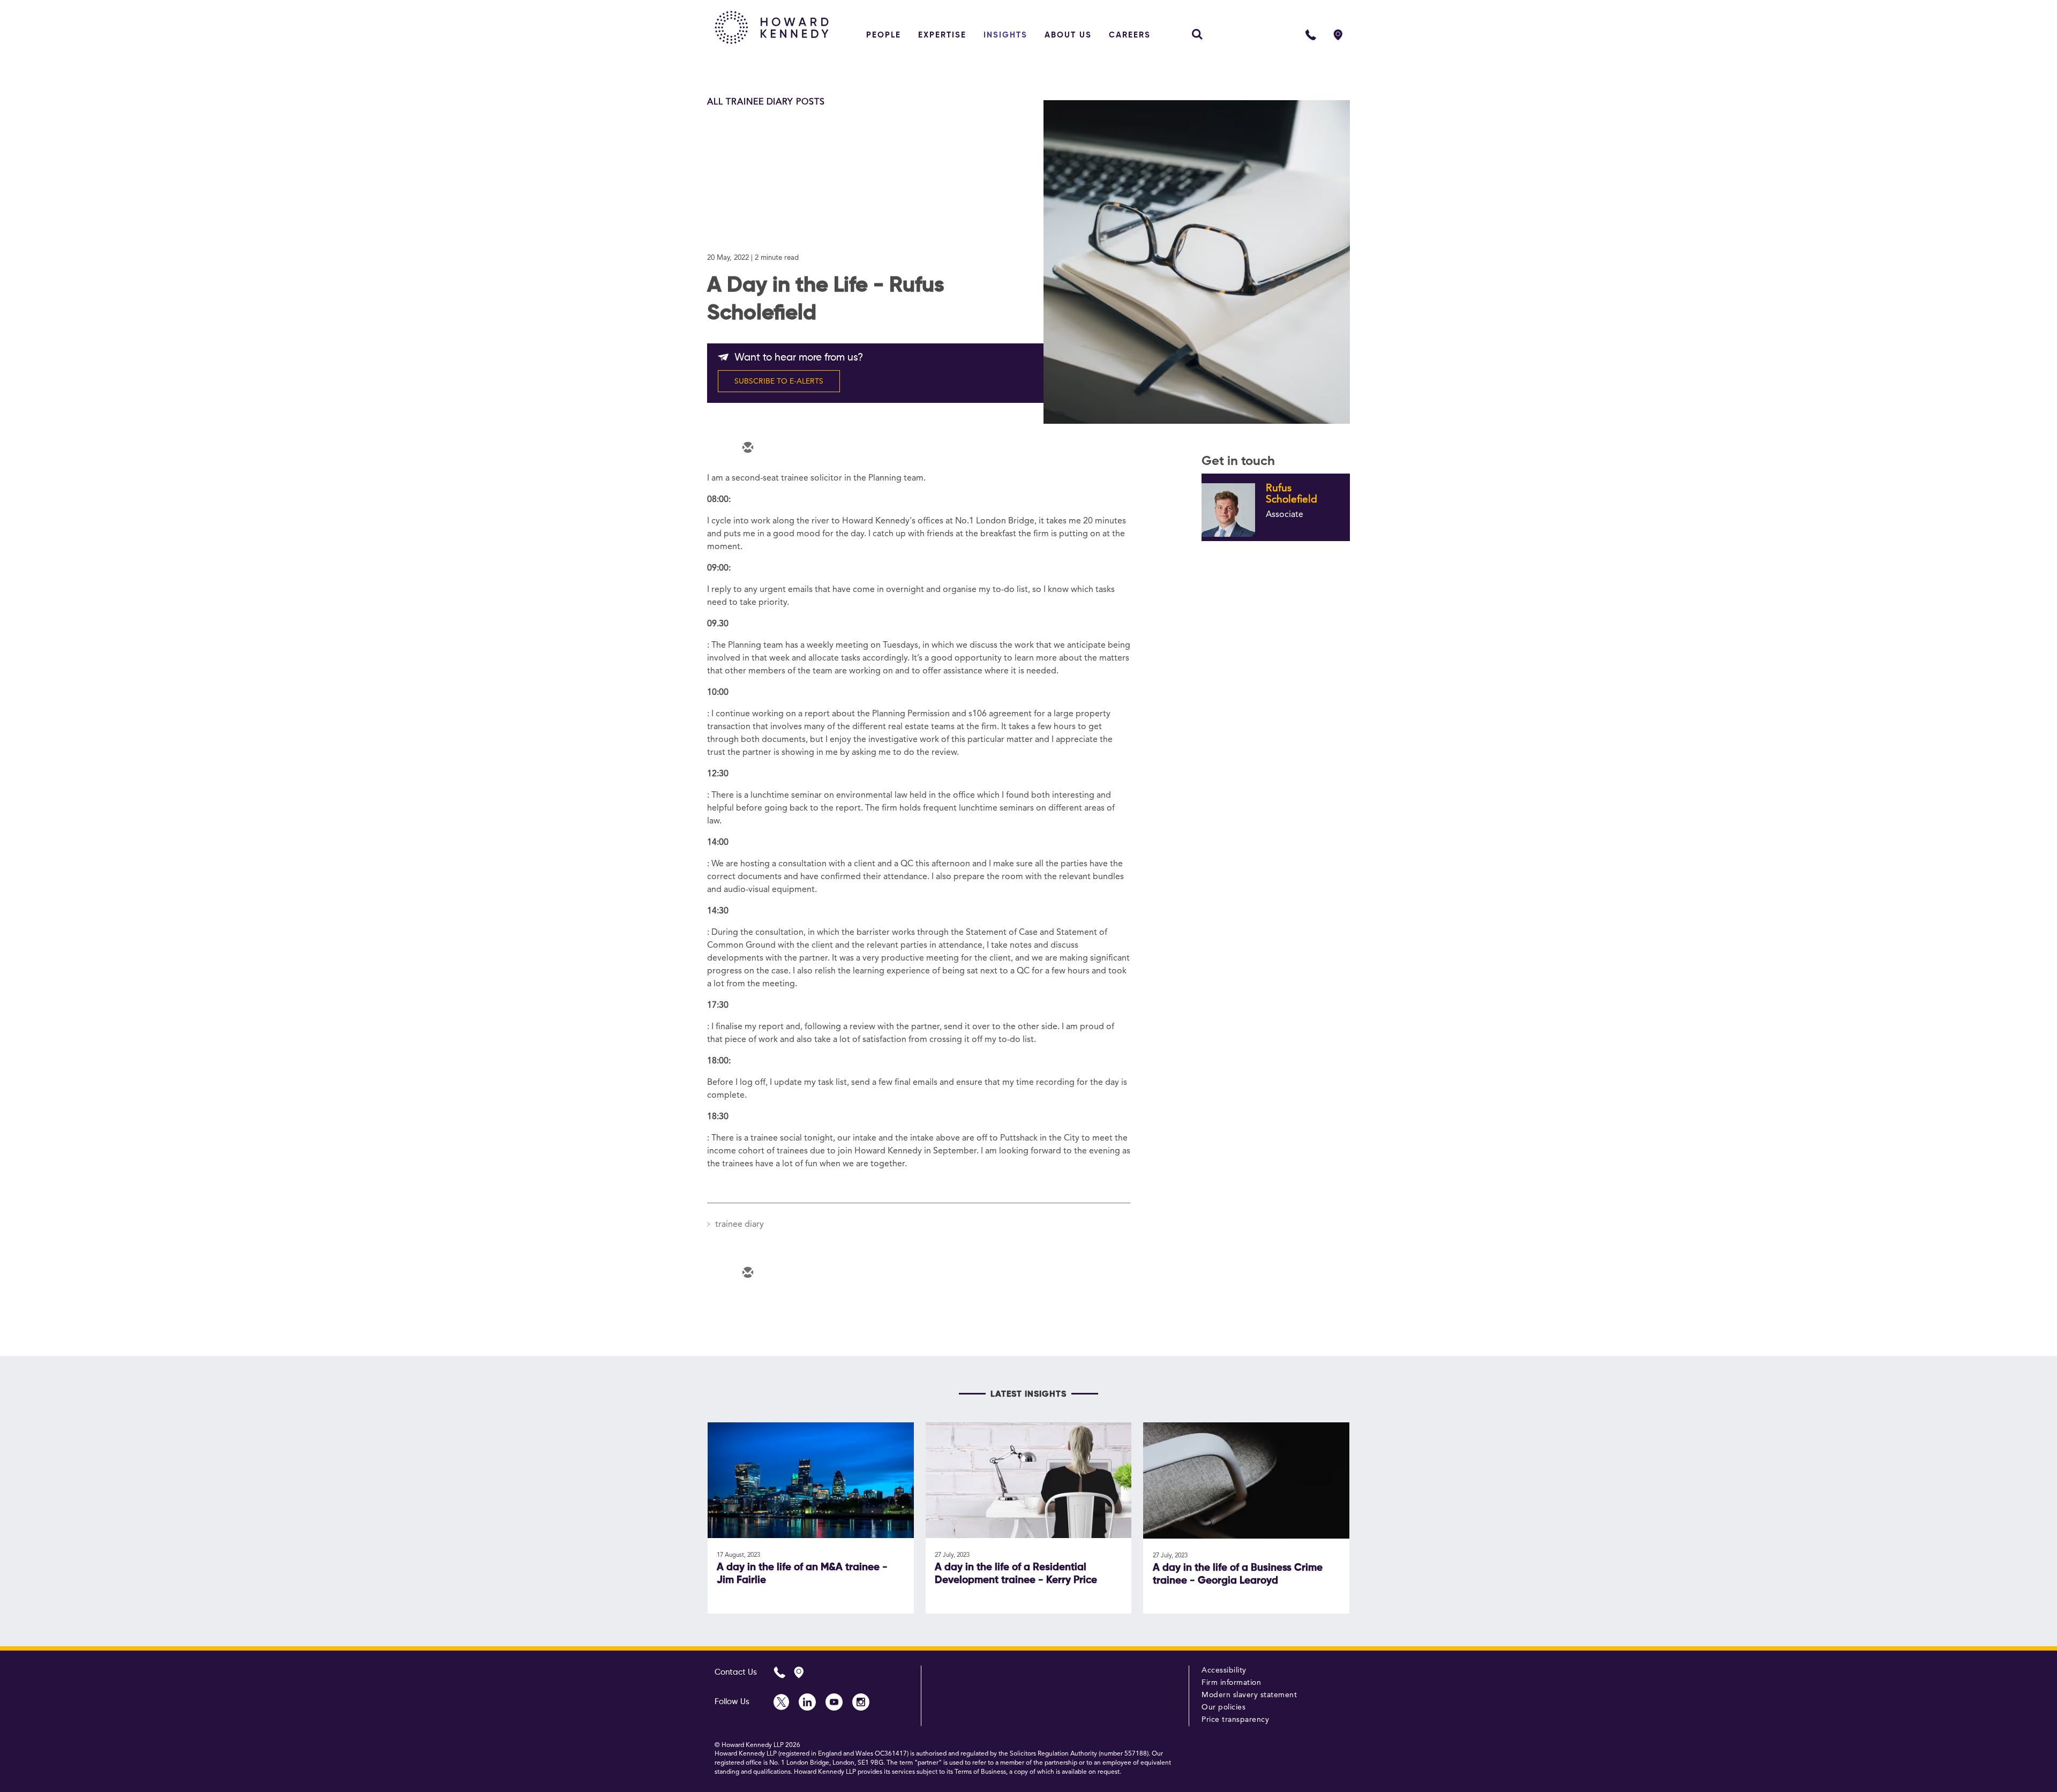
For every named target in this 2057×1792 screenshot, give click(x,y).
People (884, 35)
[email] (747, 448)
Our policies (1223, 1707)
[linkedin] (811, 448)
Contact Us (736, 1672)
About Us (1068, 35)
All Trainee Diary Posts (766, 102)
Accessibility (1224, 1670)
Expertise (942, 35)
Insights (1005, 35)
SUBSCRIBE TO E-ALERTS (779, 381)
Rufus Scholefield (1292, 494)
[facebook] (843, 448)
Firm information (1231, 1683)
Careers (1130, 35)
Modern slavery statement (1249, 1695)
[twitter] (779, 448)
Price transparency (1235, 1720)
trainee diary (740, 1225)
